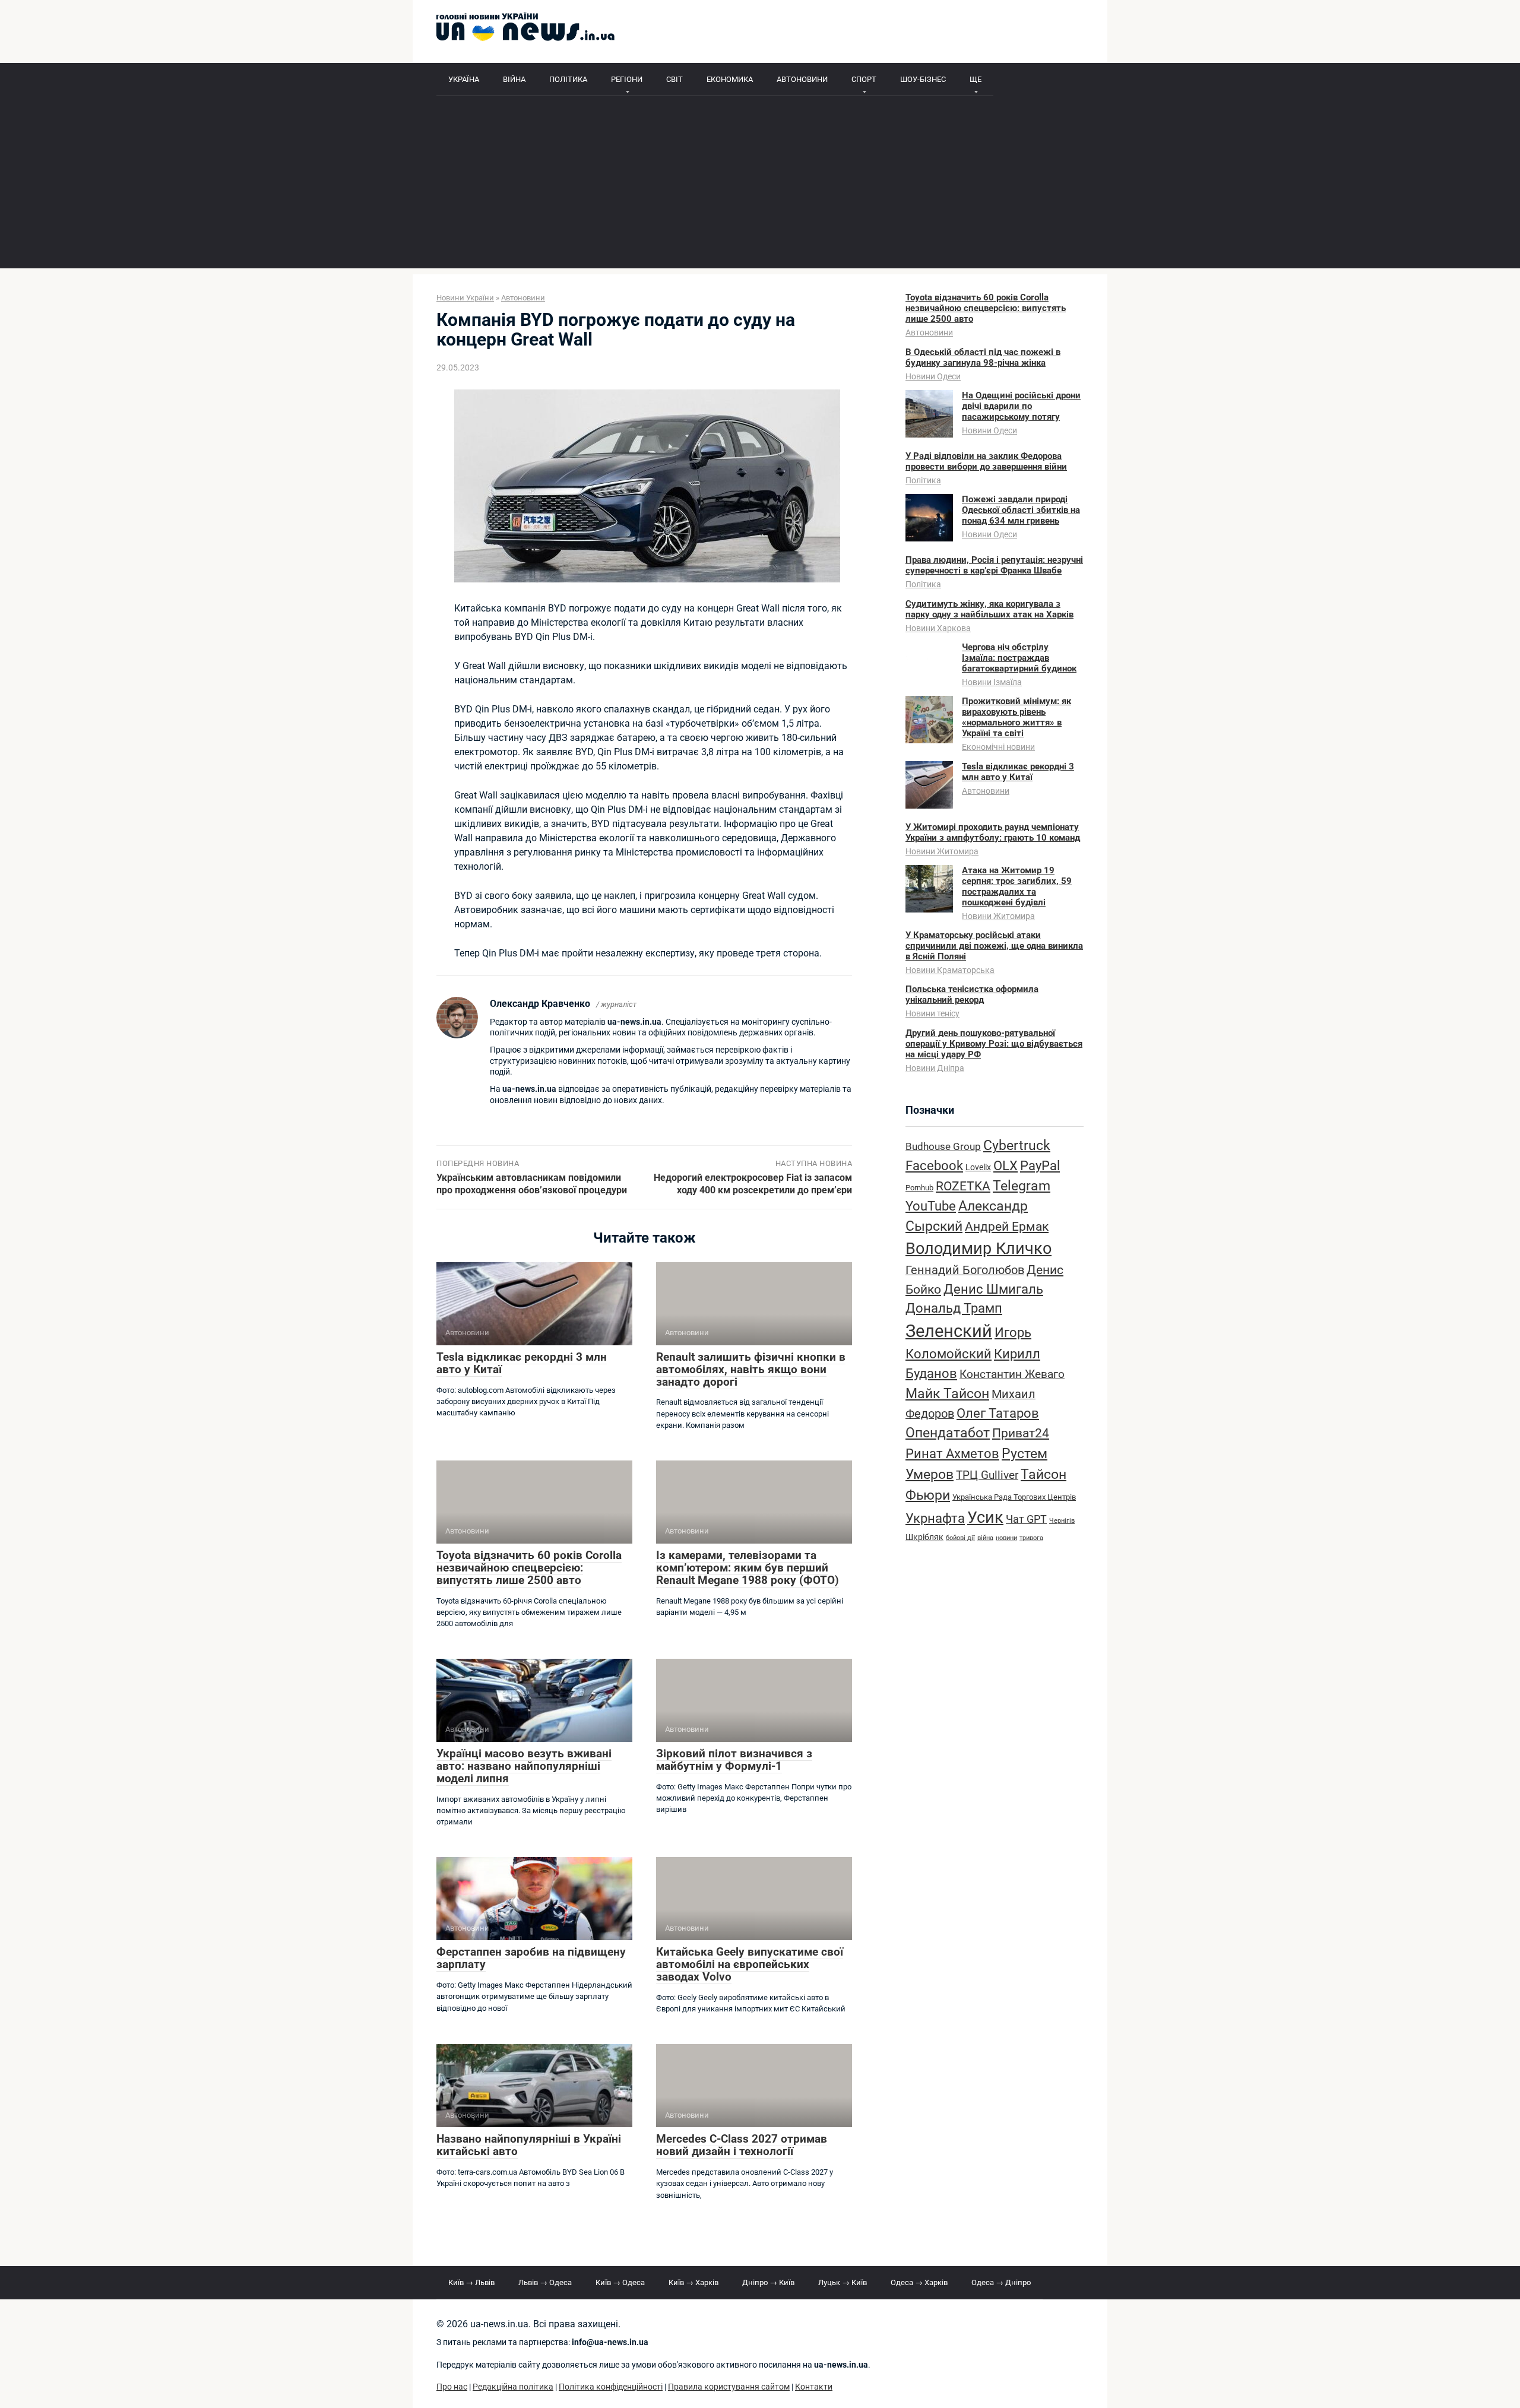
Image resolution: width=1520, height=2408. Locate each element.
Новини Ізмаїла (992, 682)
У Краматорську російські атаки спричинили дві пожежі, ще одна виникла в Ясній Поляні (994, 946)
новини (1006, 1538)
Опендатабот (948, 1433)
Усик (985, 1517)
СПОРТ (864, 79)
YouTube (931, 1206)
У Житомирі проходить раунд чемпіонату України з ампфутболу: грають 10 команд (993, 832)
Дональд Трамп (954, 1308)
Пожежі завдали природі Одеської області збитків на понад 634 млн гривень (1021, 510)
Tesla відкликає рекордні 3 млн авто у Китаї (522, 1363)
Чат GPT (1026, 1519)
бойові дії (960, 1538)
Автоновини (929, 332)
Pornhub (919, 1188)
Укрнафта (935, 1518)
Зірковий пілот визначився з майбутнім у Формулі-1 (734, 1760)
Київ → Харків (693, 2282)
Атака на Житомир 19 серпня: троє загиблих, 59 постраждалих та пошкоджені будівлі (1017, 886)
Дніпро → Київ (768, 2282)
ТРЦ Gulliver (987, 1475)
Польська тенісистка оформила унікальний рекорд (972, 994)
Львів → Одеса (545, 2282)
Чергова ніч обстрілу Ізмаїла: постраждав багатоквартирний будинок (1019, 658)
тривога (1031, 1538)
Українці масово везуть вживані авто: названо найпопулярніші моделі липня (524, 1766)
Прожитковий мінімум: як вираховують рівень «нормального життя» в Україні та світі (1016, 717)
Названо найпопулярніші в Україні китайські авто (529, 2145)
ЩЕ (976, 79)
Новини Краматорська (950, 970)
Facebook (934, 1165)
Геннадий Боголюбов (965, 1270)
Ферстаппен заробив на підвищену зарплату (531, 1958)
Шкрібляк (924, 1537)
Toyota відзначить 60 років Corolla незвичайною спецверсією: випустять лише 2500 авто (529, 1568)
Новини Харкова (938, 628)
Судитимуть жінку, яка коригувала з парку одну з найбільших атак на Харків (989, 609)
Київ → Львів (471, 2282)
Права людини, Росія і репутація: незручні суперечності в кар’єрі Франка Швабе (994, 565)
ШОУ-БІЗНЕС (923, 79)
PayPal (1040, 1165)
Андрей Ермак (1007, 1226)
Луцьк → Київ (843, 2282)
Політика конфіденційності (611, 2387)
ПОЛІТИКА (568, 79)
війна (985, 1538)
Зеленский (949, 1331)
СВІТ (674, 79)
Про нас (452, 2387)
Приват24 (1021, 1433)
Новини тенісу (932, 1013)
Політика (923, 480)
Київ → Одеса (620, 2282)
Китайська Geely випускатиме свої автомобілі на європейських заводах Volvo (750, 1964)
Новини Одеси (933, 376)
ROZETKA (963, 1186)
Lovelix (978, 1167)
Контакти (814, 2387)
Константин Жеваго (1012, 1374)
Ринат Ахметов (952, 1453)
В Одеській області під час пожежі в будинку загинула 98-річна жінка (983, 357)
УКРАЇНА (464, 79)
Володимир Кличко (978, 1249)
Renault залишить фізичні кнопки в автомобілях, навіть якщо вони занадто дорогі (751, 1369)
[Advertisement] (760, 185)
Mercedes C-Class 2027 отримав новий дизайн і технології (742, 2145)
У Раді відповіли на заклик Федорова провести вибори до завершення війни (986, 461)
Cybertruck (1017, 1146)
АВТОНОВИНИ (802, 79)
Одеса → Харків (919, 2282)
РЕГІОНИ (627, 79)
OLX (1006, 1165)
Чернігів (1062, 1521)
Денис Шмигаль (993, 1289)
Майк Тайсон (947, 1394)
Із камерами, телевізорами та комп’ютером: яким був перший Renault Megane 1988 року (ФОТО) (748, 1568)
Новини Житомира (942, 851)
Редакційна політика (513, 2387)
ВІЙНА (514, 79)
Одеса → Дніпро (1001, 2282)
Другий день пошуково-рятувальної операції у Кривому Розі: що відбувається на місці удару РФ (994, 1044)
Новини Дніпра (935, 1068)
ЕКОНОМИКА (730, 79)
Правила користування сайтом (729, 2387)
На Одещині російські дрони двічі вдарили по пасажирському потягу (1021, 406)
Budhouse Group (943, 1147)
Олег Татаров (998, 1413)
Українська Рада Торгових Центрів (1014, 1497)
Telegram (1022, 1186)
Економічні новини (998, 747)
